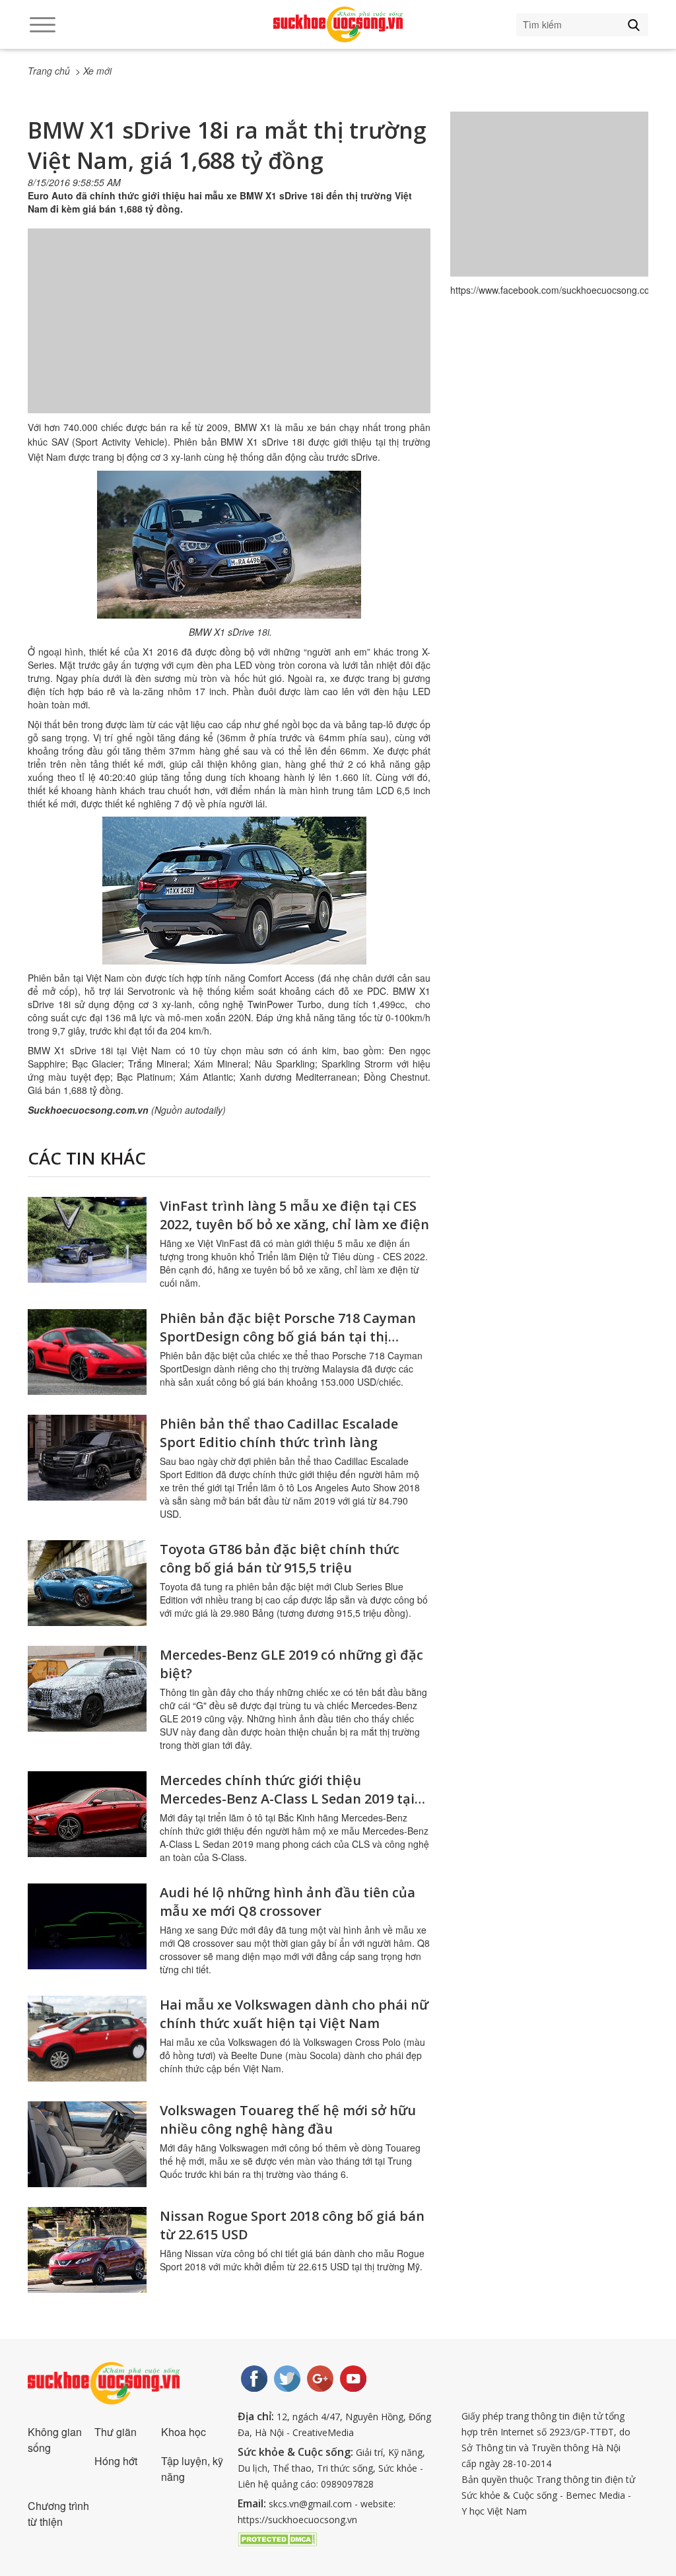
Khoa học (184, 2432)
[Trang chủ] (338, 24)
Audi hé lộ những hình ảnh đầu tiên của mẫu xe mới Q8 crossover (287, 1902)
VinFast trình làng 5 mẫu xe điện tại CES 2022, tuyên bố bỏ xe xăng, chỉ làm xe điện (294, 1215)
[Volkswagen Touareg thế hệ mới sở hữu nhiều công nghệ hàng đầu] (87, 2144)
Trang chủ (49, 71)
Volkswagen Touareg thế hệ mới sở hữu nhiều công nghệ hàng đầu (288, 2119)
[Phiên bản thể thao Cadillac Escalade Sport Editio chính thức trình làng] (87, 1458)
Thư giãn (116, 2432)
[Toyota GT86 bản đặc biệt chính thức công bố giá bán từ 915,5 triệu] (87, 1583)
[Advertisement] (229, 334)
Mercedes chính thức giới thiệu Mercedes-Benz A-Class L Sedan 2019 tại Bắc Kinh (287, 1799)
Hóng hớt (116, 2461)
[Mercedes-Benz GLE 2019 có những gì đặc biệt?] (87, 1689)
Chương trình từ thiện (58, 2514)
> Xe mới (93, 71)
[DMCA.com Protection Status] (277, 2538)
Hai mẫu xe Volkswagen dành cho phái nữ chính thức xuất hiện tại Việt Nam (294, 2014)
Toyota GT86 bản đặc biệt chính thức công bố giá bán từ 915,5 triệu (280, 1558)
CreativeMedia (323, 2432)
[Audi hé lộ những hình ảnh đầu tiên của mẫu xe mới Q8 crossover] (87, 1926)
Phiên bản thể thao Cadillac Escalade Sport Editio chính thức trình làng (279, 1433)
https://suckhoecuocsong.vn (297, 2520)
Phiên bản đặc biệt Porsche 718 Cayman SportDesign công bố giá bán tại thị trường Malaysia (288, 1337)
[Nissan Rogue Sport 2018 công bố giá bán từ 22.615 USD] (87, 2250)
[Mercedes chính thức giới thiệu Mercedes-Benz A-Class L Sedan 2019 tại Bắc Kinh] (87, 1814)
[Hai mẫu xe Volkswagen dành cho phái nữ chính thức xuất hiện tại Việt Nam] (87, 2039)
